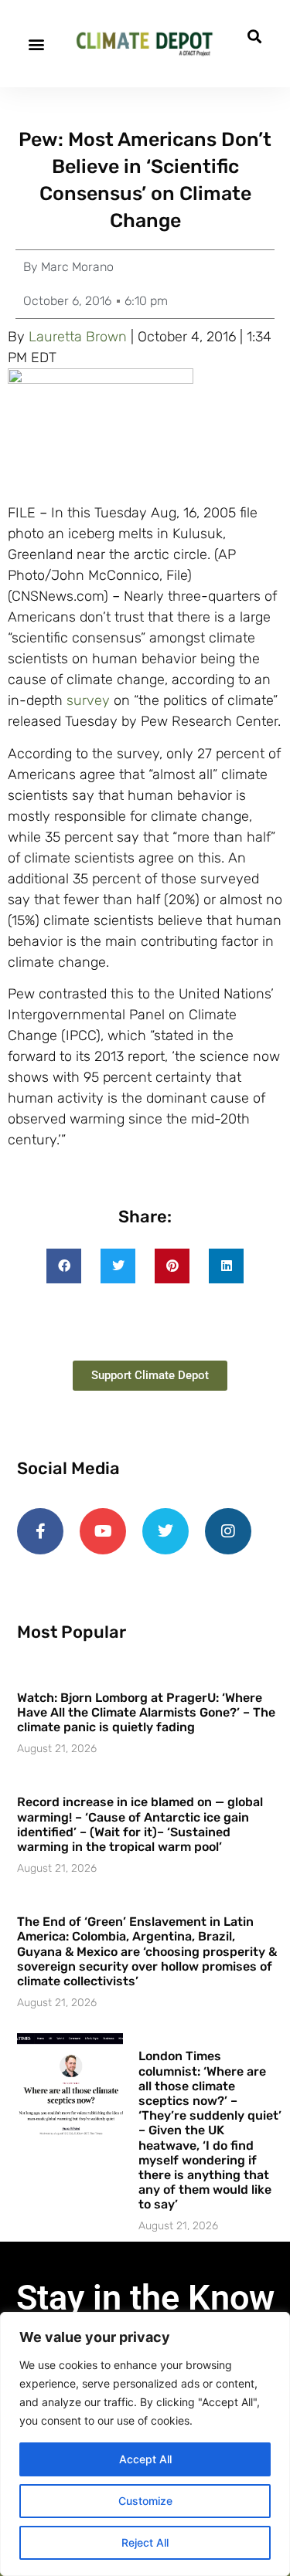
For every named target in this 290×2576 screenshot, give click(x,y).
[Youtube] (103, 1531)
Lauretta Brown (78, 337)
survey (88, 700)
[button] (36, 44)
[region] (145, 2444)
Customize (145, 2501)
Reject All (145, 2542)
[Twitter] (165, 1531)
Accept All (145, 2459)
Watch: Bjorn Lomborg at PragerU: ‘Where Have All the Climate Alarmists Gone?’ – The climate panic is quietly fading (146, 1712)
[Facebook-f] (40, 1531)
